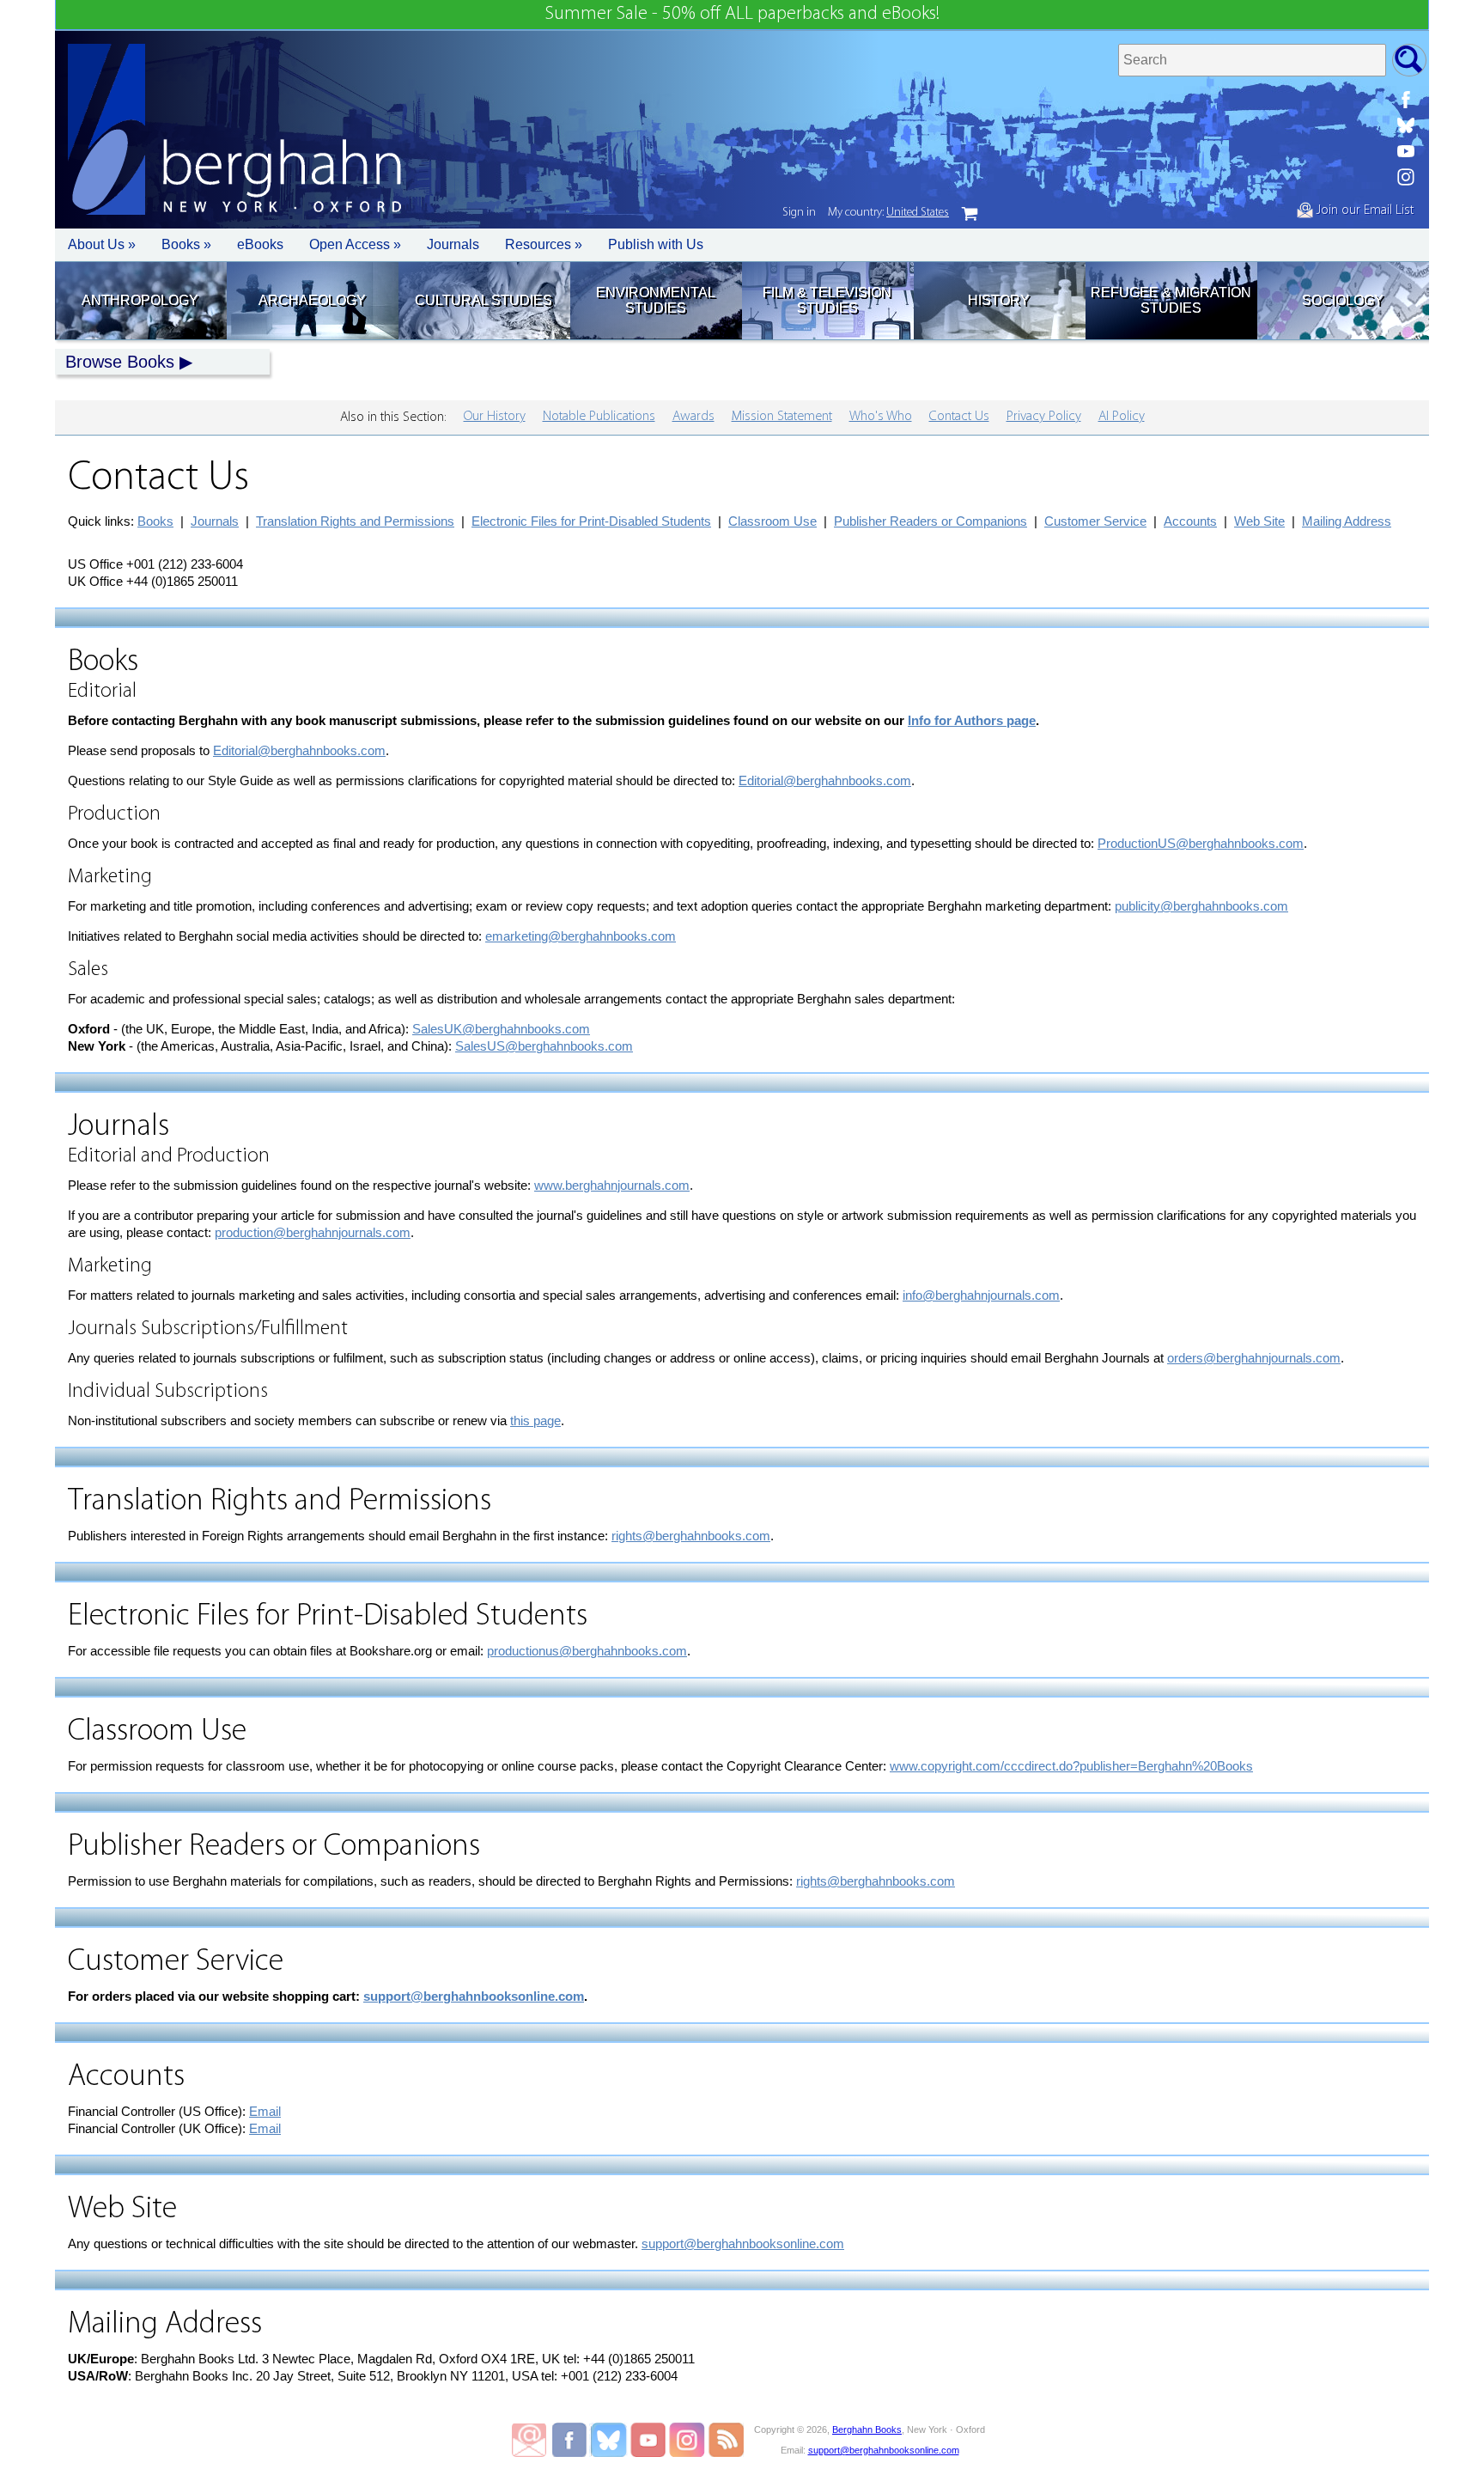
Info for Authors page (972, 720)
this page (535, 1420)
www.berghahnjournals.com (612, 1185)
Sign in (799, 213)
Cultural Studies (484, 300)
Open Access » (355, 244)
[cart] (970, 214)
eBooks (260, 244)
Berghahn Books (867, 2429)
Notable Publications (599, 417)
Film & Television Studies (827, 300)
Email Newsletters (529, 2440)
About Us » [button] (102, 244)
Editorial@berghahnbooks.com (299, 750)
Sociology (1343, 300)
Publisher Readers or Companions (931, 521)
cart (970, 214)
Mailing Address (1347, 521)
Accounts (1190, 521)
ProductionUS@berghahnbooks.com (1201, 843)
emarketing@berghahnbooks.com (581, 936)
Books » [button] (186, 244)
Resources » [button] (544, 244)
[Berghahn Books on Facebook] (1406, 100)
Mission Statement (782, 417)
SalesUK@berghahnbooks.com (501, 1029)
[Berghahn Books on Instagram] (1406, 177)
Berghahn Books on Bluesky (610, 2440)
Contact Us (959, 417)
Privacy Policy (1044, 417)
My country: (888, 213)
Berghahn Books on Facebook (572, 2440)
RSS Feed (726, 2440)
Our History (495, 417)
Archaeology (312, 300)
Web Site (1259, 521)
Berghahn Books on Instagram (687, 2440)
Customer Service (1095, 521)
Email (265, 2111)
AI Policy (1122, 417)
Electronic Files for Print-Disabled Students (591, 521)
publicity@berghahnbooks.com (1201, 906)
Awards (693, 417)
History (999, 300)
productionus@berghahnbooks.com (587, 1651)
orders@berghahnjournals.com (1254, 1358)
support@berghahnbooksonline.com (474, 1996)
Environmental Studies (656, 300)
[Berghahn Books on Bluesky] (1406, 125)
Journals (453, 244)
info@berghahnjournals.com (981, 1295)
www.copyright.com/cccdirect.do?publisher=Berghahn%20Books (1071, 1766)
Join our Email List (1363, 210)
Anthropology (140, 300)
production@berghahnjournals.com (313, 1232)
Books (155, 521)
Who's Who (881, 417)
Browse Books (120, 362)
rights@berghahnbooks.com (691, 1536)
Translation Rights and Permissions (355, 521)
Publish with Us (656, 244)
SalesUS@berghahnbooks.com (544, 1046)
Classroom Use (772, 521)
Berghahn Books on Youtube (649, 2440)
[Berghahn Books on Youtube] (1406, 151)
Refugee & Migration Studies (1171, 300)
